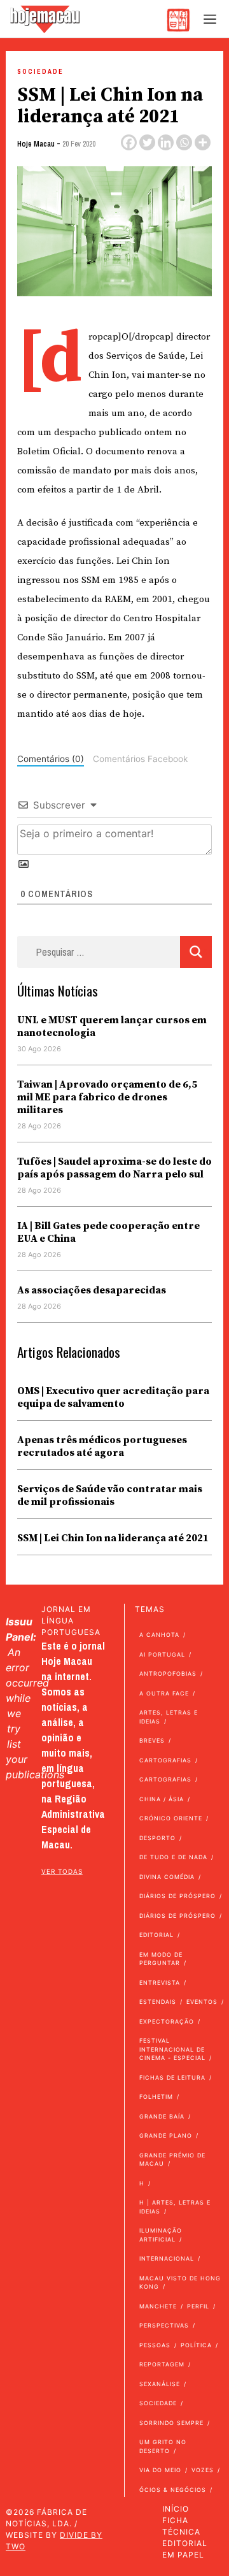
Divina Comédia (167, 1877)
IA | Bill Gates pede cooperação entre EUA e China (108, 1232)
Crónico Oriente (171, 1818)
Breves (152, 1740)
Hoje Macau (36, 144)
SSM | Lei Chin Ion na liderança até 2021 (113, 1538)
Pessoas (155, 2345)
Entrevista (160, 1982)
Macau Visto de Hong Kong (180, 2283)
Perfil (198, 2306)
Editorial (156, 1935)
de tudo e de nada (173, 1857)
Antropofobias (168, 1673)
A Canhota (159, 1635)
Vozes (203, 2470)
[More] (203, 142)
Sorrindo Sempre (171, 2423)
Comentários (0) (51, 759)
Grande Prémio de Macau (172, 2160)
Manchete (158, 2306)
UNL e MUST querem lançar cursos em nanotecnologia (112, 1026)
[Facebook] (129, 142)
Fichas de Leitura (172, 2077)
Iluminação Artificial (161, 2235)
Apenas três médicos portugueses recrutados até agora (102, 1446)
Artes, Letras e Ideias (169, 1717)
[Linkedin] (166, 142)
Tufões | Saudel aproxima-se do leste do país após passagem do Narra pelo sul (114, 1168)
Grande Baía (162, 2116)
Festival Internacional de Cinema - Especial (172, 2049)
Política (196, 2345)
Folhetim (156, 2097)
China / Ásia (162, 1799)
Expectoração (167, 2021)
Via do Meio (160, 2470)
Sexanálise (160, 2384)
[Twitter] (147, 142)
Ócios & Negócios (173, 2490)
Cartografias (165, 1760)
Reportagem (162, 2364)
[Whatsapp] (184, 142)
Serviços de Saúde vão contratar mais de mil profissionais (110, 1495)
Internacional (167, 2258)
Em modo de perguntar (161, 1959)
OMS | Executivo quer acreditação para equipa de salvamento (113, 1397)
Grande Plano (166, 2135)
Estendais (158, 2002)
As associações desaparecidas (92, 1290)
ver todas (62, 1871)
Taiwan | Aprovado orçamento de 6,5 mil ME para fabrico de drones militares (107, 1097)
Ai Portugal (162, 1654)
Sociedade (40, 72)
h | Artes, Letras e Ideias (175, 2207)
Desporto (157, 1838)
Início (176, 2509)
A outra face (164, 1693)
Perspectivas (164, 2325)
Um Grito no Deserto (163, 2446)
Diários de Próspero (177, 1896)
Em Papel (183, 2555)
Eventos (202, 2002)
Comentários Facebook (140, 759)
